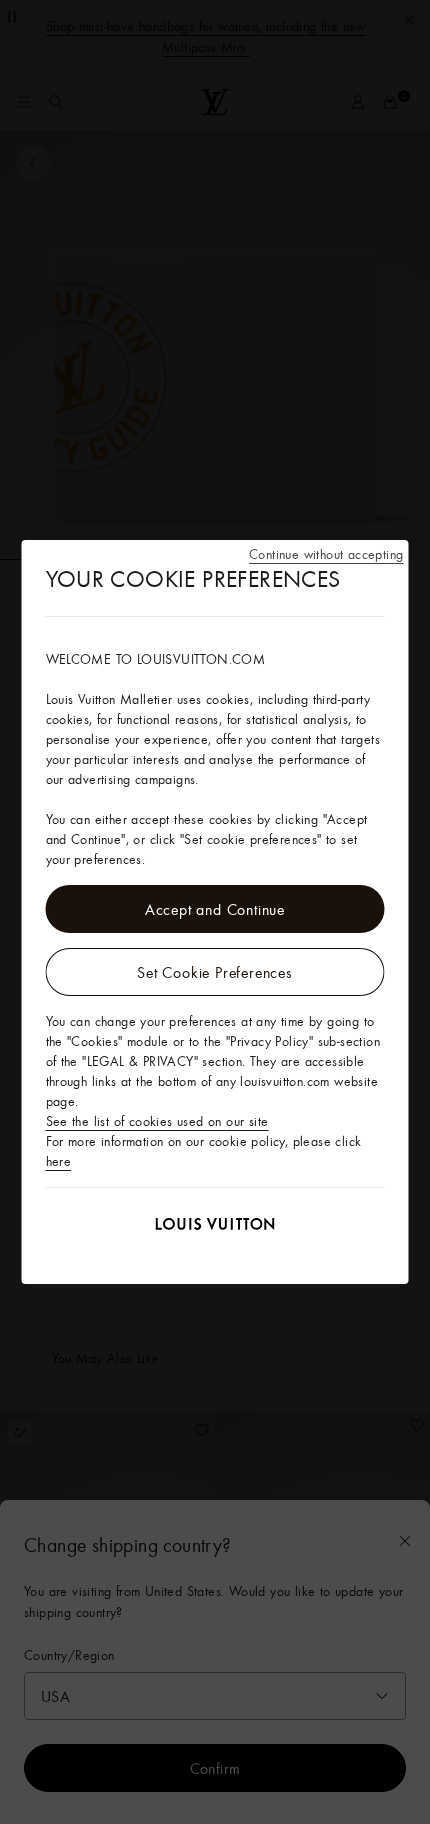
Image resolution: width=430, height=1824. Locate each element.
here (59, 1161)
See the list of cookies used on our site (157, 1121)
